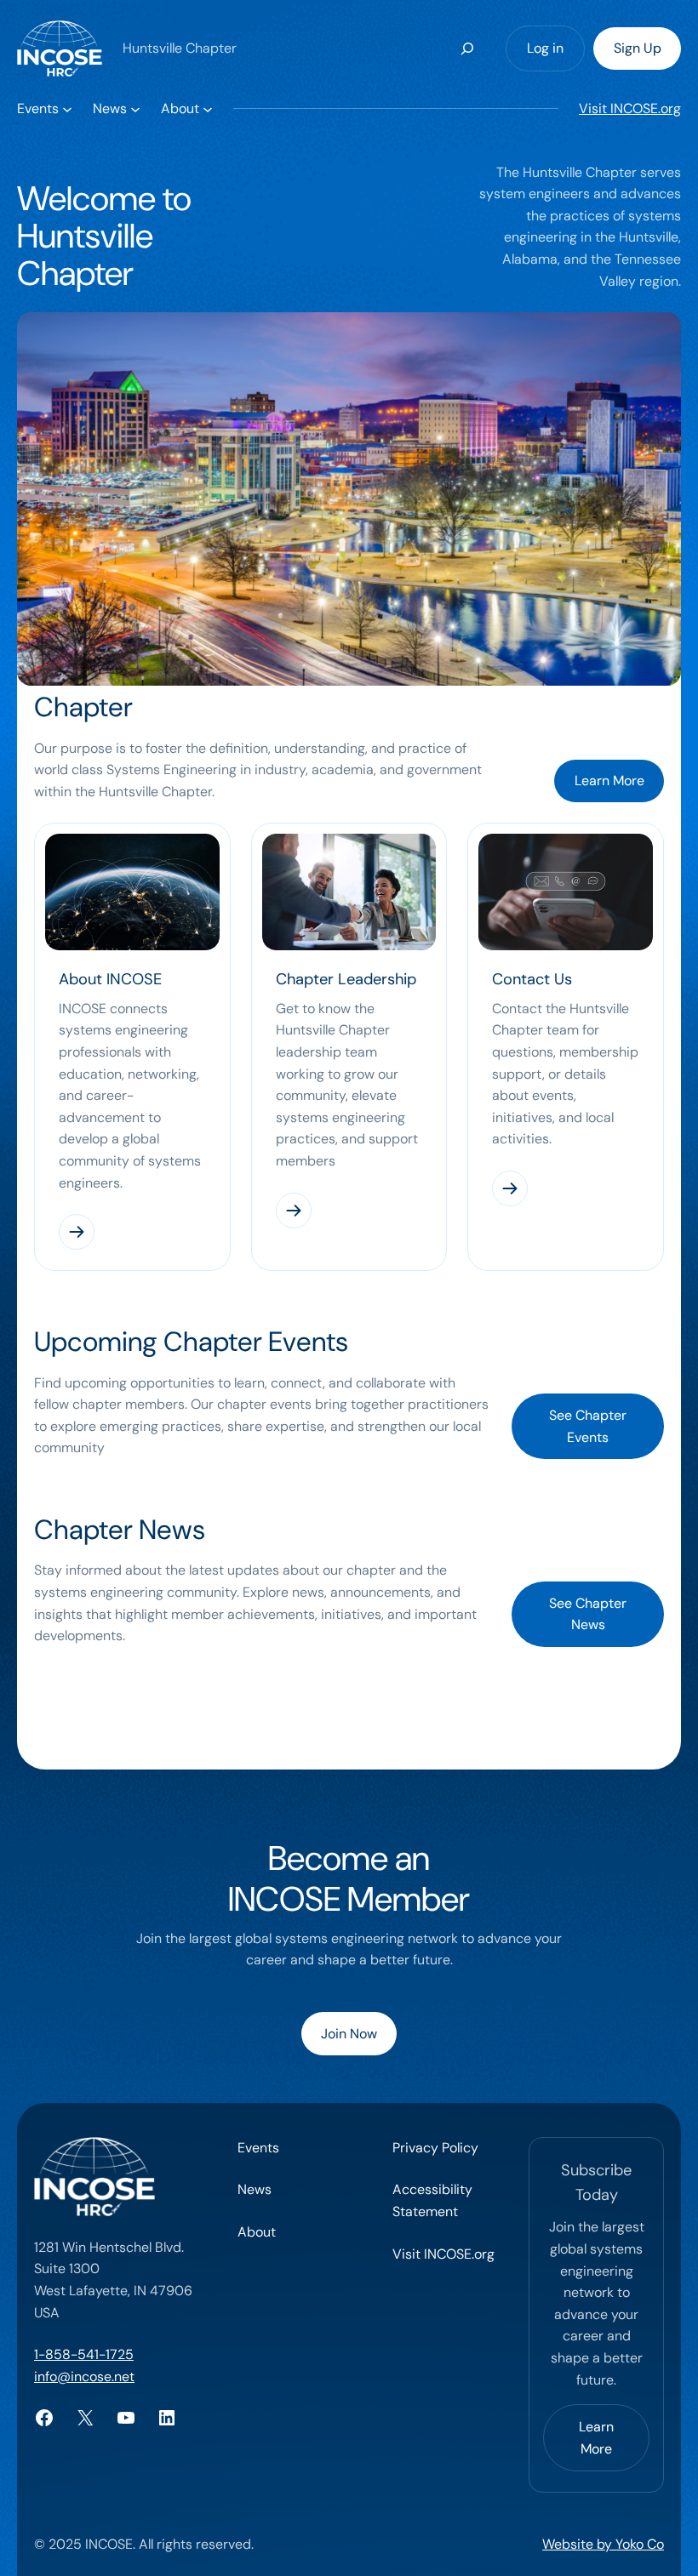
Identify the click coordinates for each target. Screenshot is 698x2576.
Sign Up (638, 48)
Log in (545, 48)
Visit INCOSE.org (630, 108)
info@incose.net (84, 2377)
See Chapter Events (588, 1426)
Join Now (349, 2034)
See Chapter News (588, 1614)
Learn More (609, 781)
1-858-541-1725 (84, 2354)
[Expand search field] (468, 48)
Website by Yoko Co (603, 2544)
